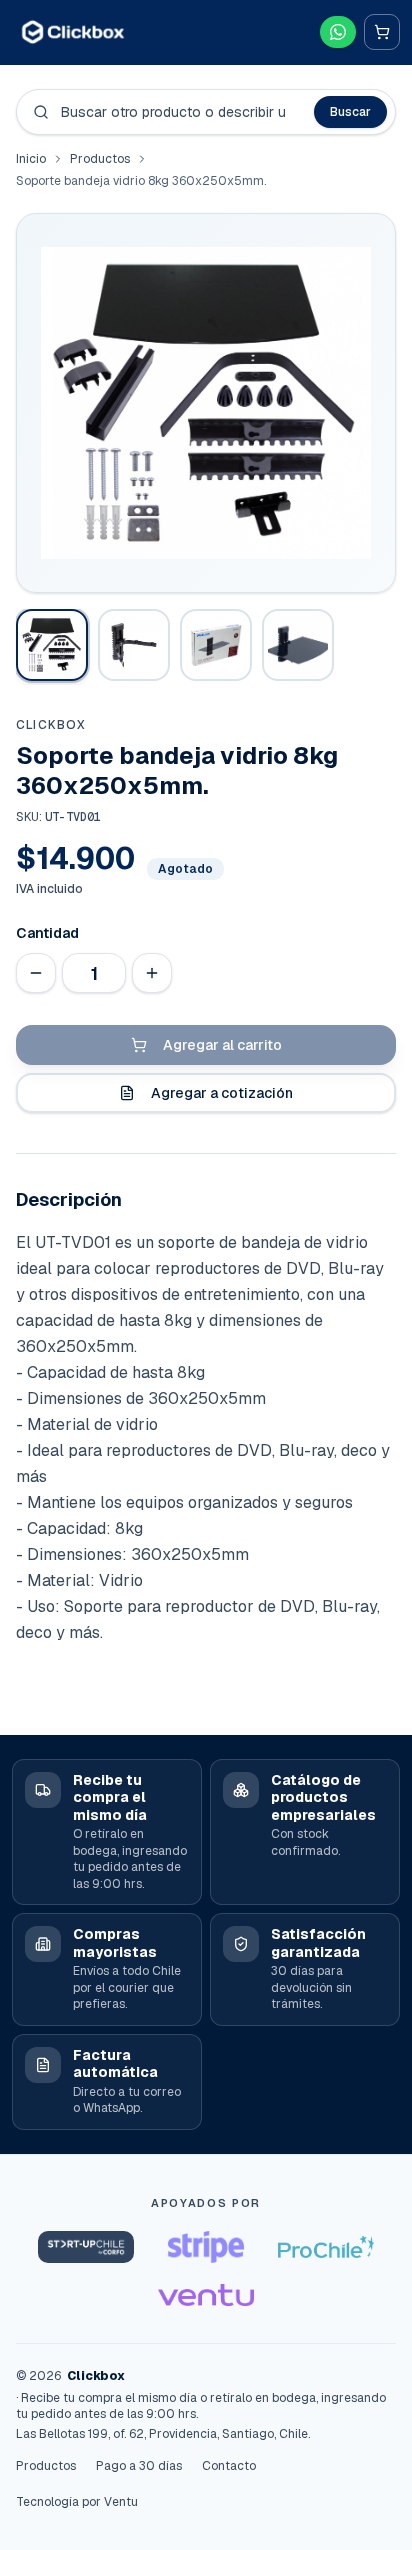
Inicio (31, 159)
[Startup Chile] (86, 2247)
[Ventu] (206, 2295)
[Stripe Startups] (206, 2247)
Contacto (229, 2466)
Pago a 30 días (139, 2466)
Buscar (350, 112)
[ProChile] (326, 2247)
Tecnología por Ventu (77, 2502)
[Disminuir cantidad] (36, 973)
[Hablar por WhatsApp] (338, 32)
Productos (100, 159)
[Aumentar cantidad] (152, 973)
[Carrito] (382, 32)
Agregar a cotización (222, 1093)
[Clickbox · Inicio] (73, 31)
